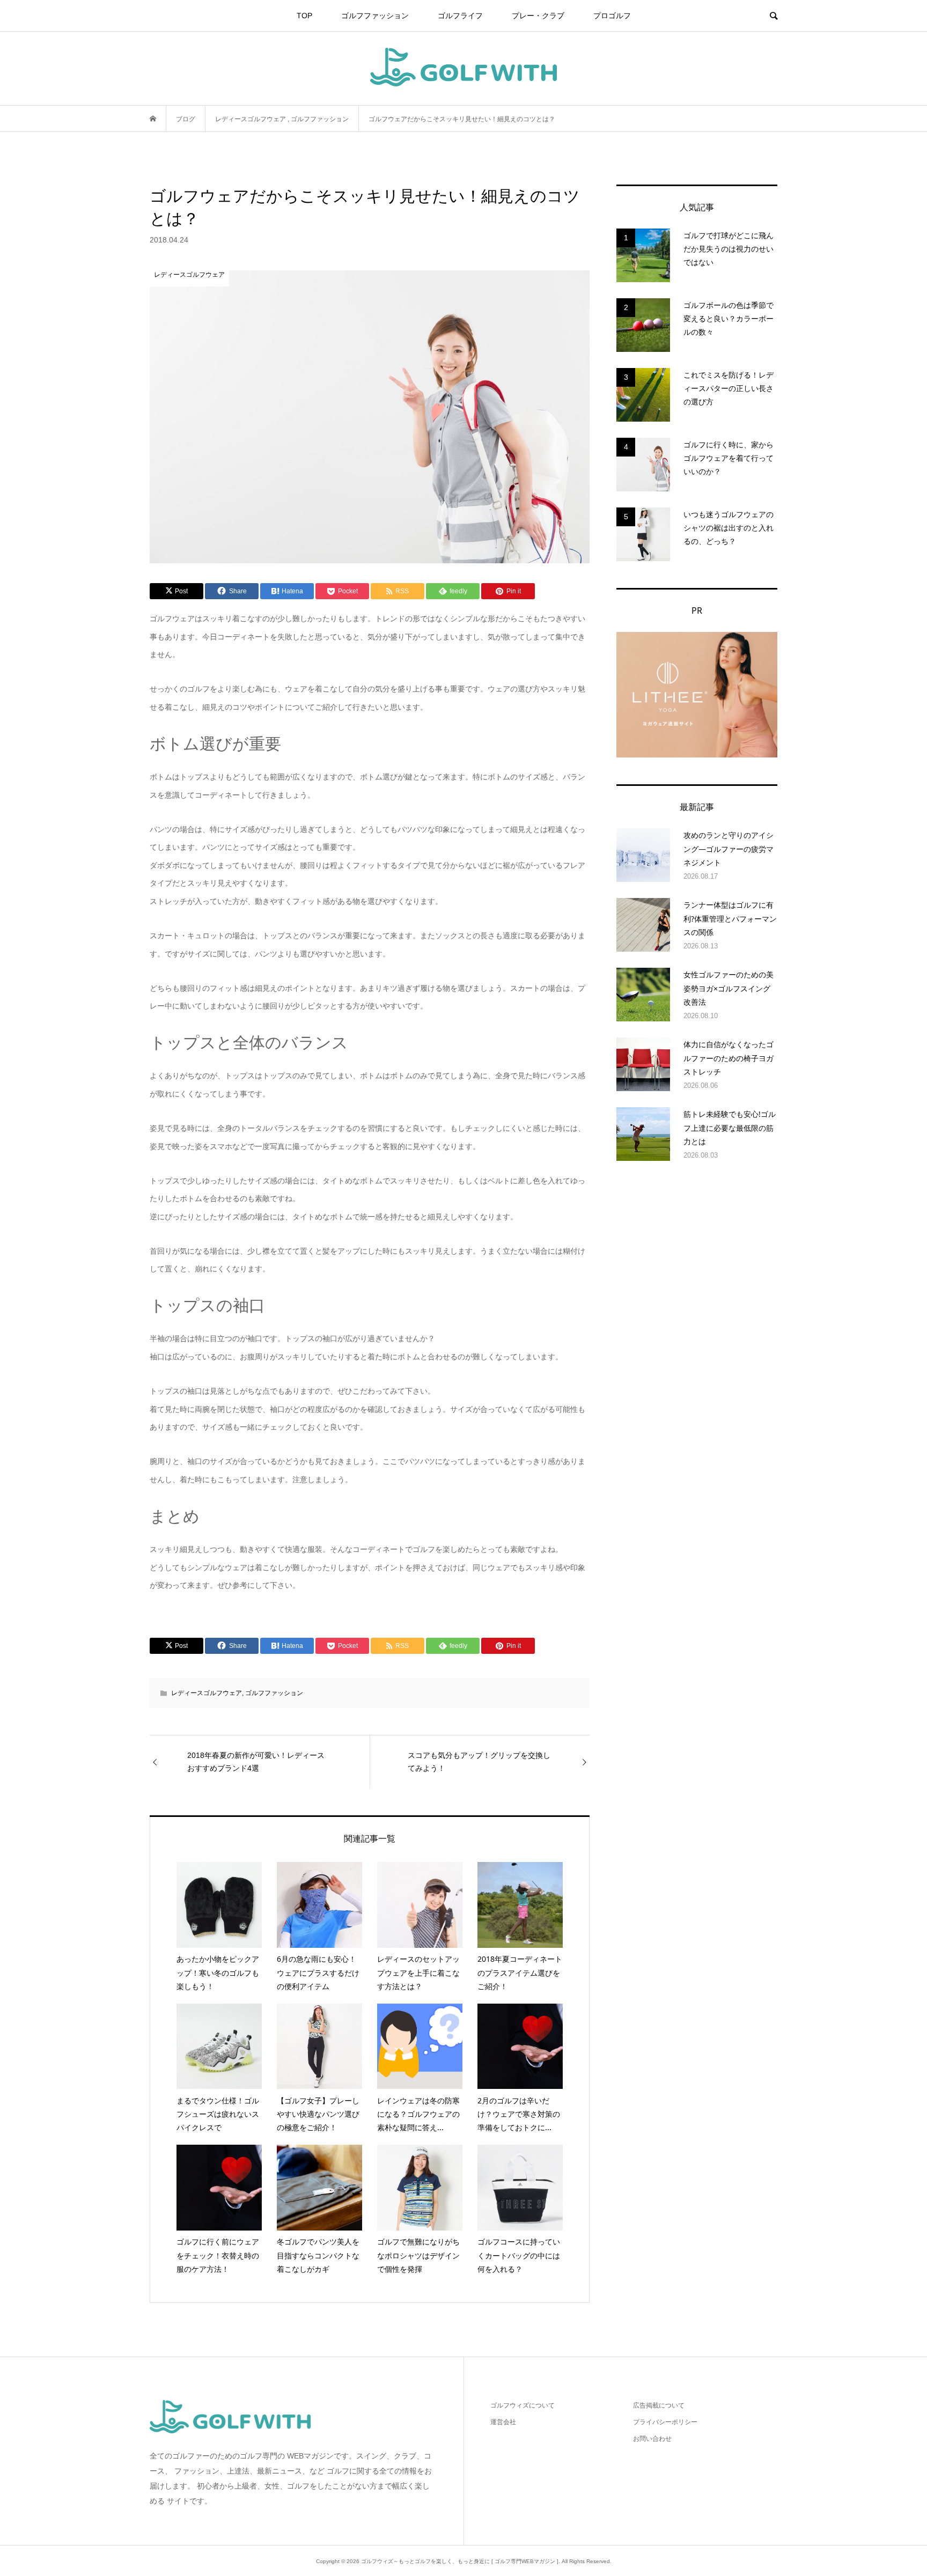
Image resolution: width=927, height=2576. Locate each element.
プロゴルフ (612, 16)
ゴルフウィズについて (523, 2405)
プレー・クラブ (538, 16)
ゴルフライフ (460, 16)
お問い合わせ (652, 2439)
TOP (304, 16)
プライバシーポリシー (665, 2422)
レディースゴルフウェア (207, 1693)
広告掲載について (659, 2405)
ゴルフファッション (375, 16)
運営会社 (503, 2422)
